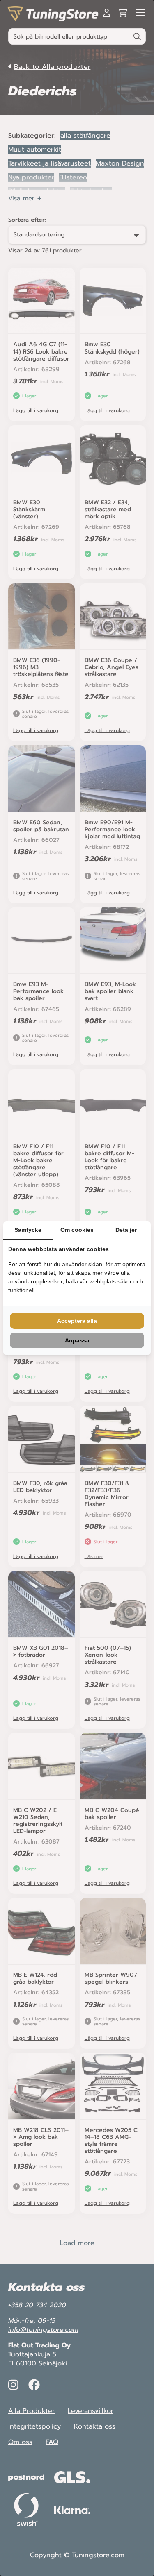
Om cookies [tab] (77, 1230)
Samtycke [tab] (28, 1230)
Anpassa (77, 1340)
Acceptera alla (77, 1321)
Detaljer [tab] (126, 1230)
